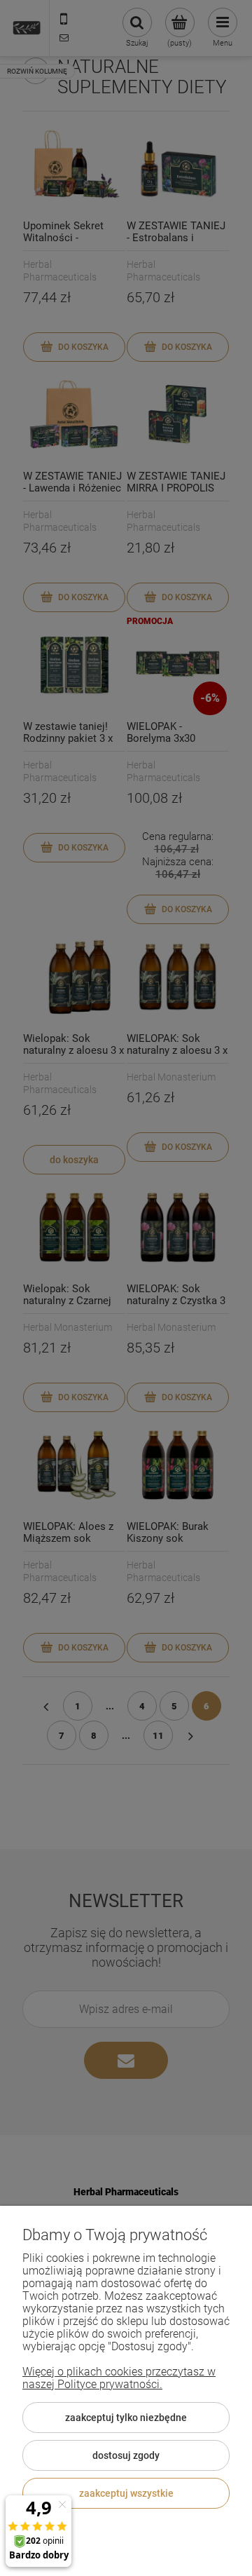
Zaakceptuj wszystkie (126, 2493)
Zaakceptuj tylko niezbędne (126, 2418)
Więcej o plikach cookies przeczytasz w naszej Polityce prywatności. (119, 2378)
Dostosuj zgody (126, 2455)
